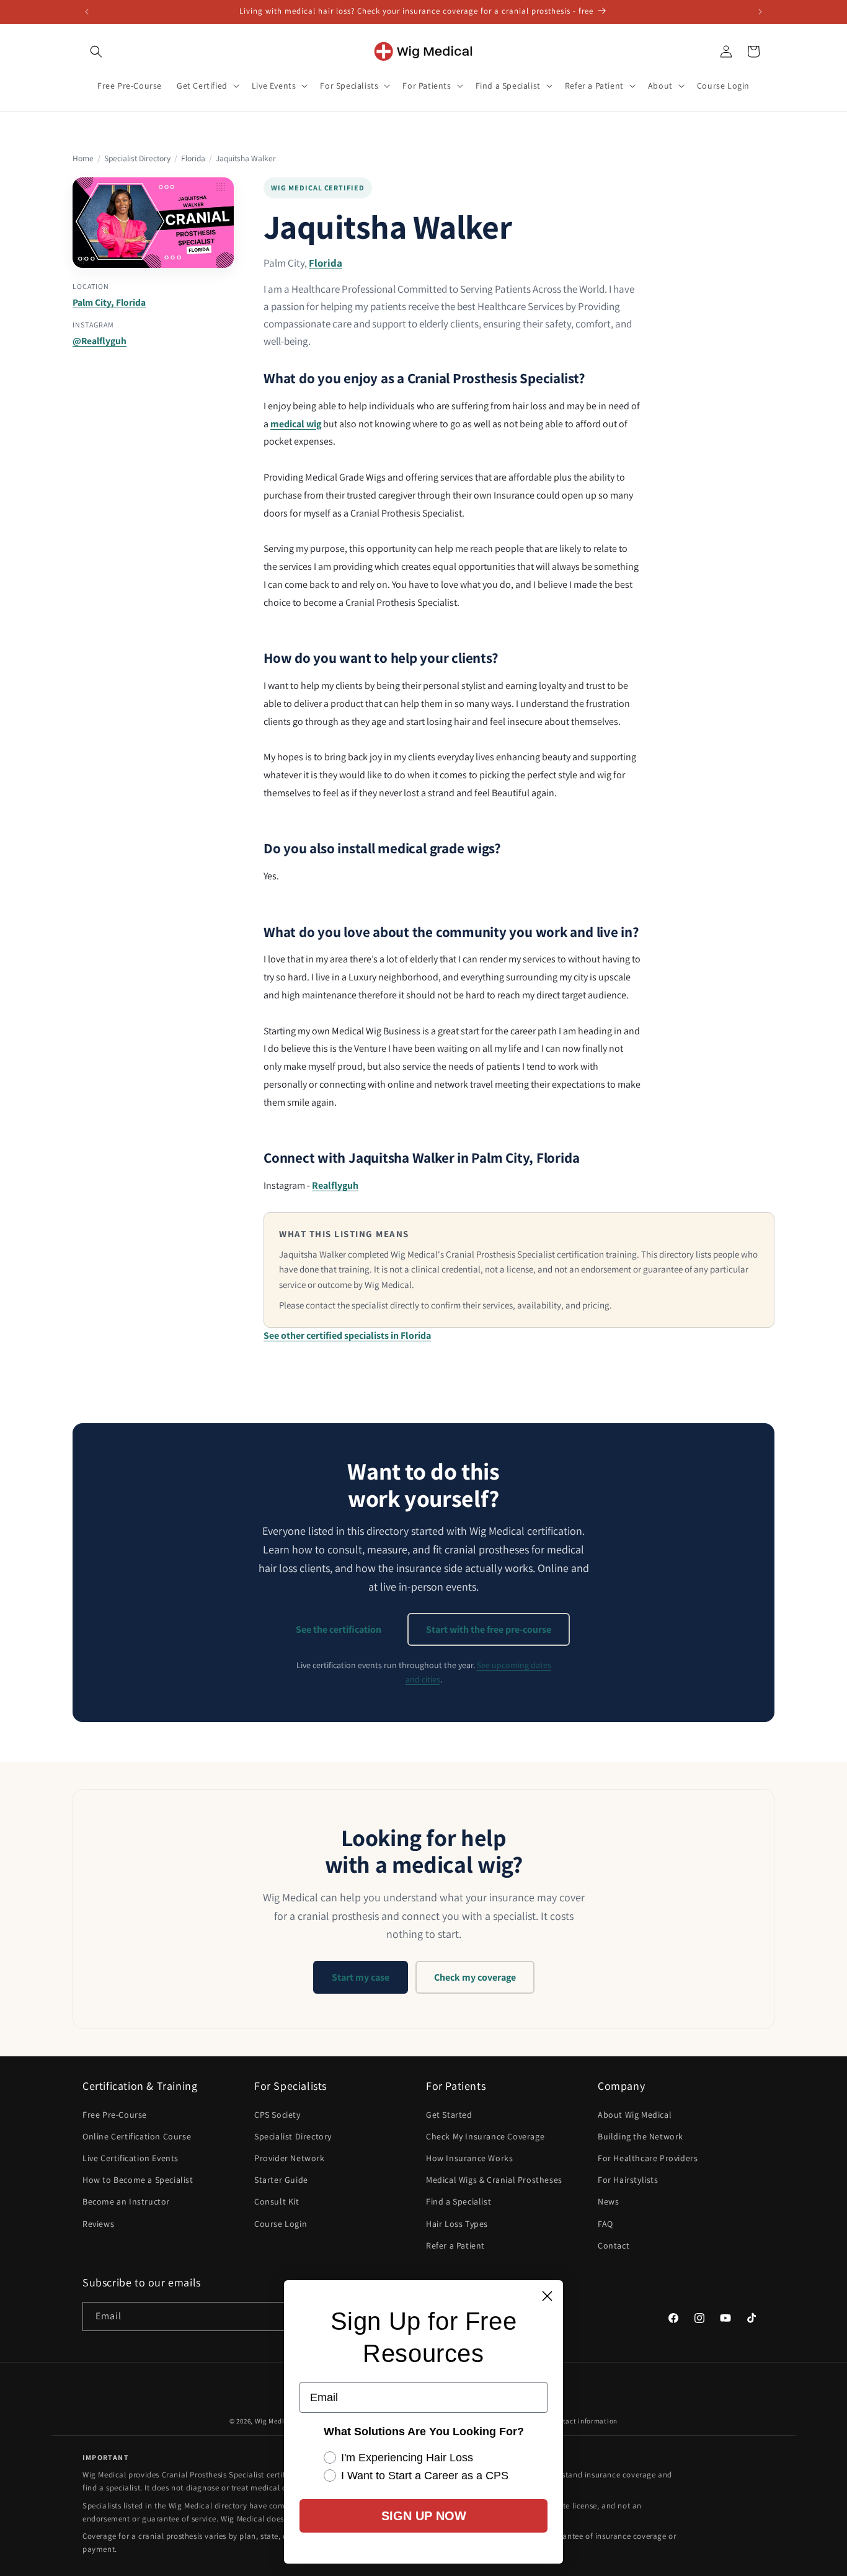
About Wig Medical (635, 2115)
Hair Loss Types (457, 2224)
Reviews (98, 2224)
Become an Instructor (126, 2201)
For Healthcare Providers (648, 2158)
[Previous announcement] (87, 12)
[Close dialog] (547, 2296)
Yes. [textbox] (271, 876)
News (608, 2201)
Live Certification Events (131, 2158)
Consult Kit (277, 2201)
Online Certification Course (137, 2136)
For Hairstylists (628, 2180)
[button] (96, 51)
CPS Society (277, 2115)
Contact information (584, 2421)
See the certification (339, 1629)
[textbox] (452, 460)
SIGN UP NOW (424, 2516)
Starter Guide (281, 2180)
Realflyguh (335, 1185)
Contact (614, 2245)
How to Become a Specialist (138, 2180)
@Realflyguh (100, 340)
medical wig (296, 424)
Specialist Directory (137, 158)
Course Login (281, 2224)
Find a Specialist (459, 2201)
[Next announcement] (760, 12)
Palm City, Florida (109, 302)
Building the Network (641, 2136)
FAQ (605, 2224)
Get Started (449, 2115)
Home (83, 158)
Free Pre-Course (115, 2115)
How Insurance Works (469, 2158)
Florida (193, 158)
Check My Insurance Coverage (485, 2136)
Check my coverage (475, 1977)
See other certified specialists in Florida (347, 1335)
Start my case (361, 1977)
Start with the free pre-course (489, 1629)
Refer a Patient (455, 2245)
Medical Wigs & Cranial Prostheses (494, 2180)
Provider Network (290, 2158)
